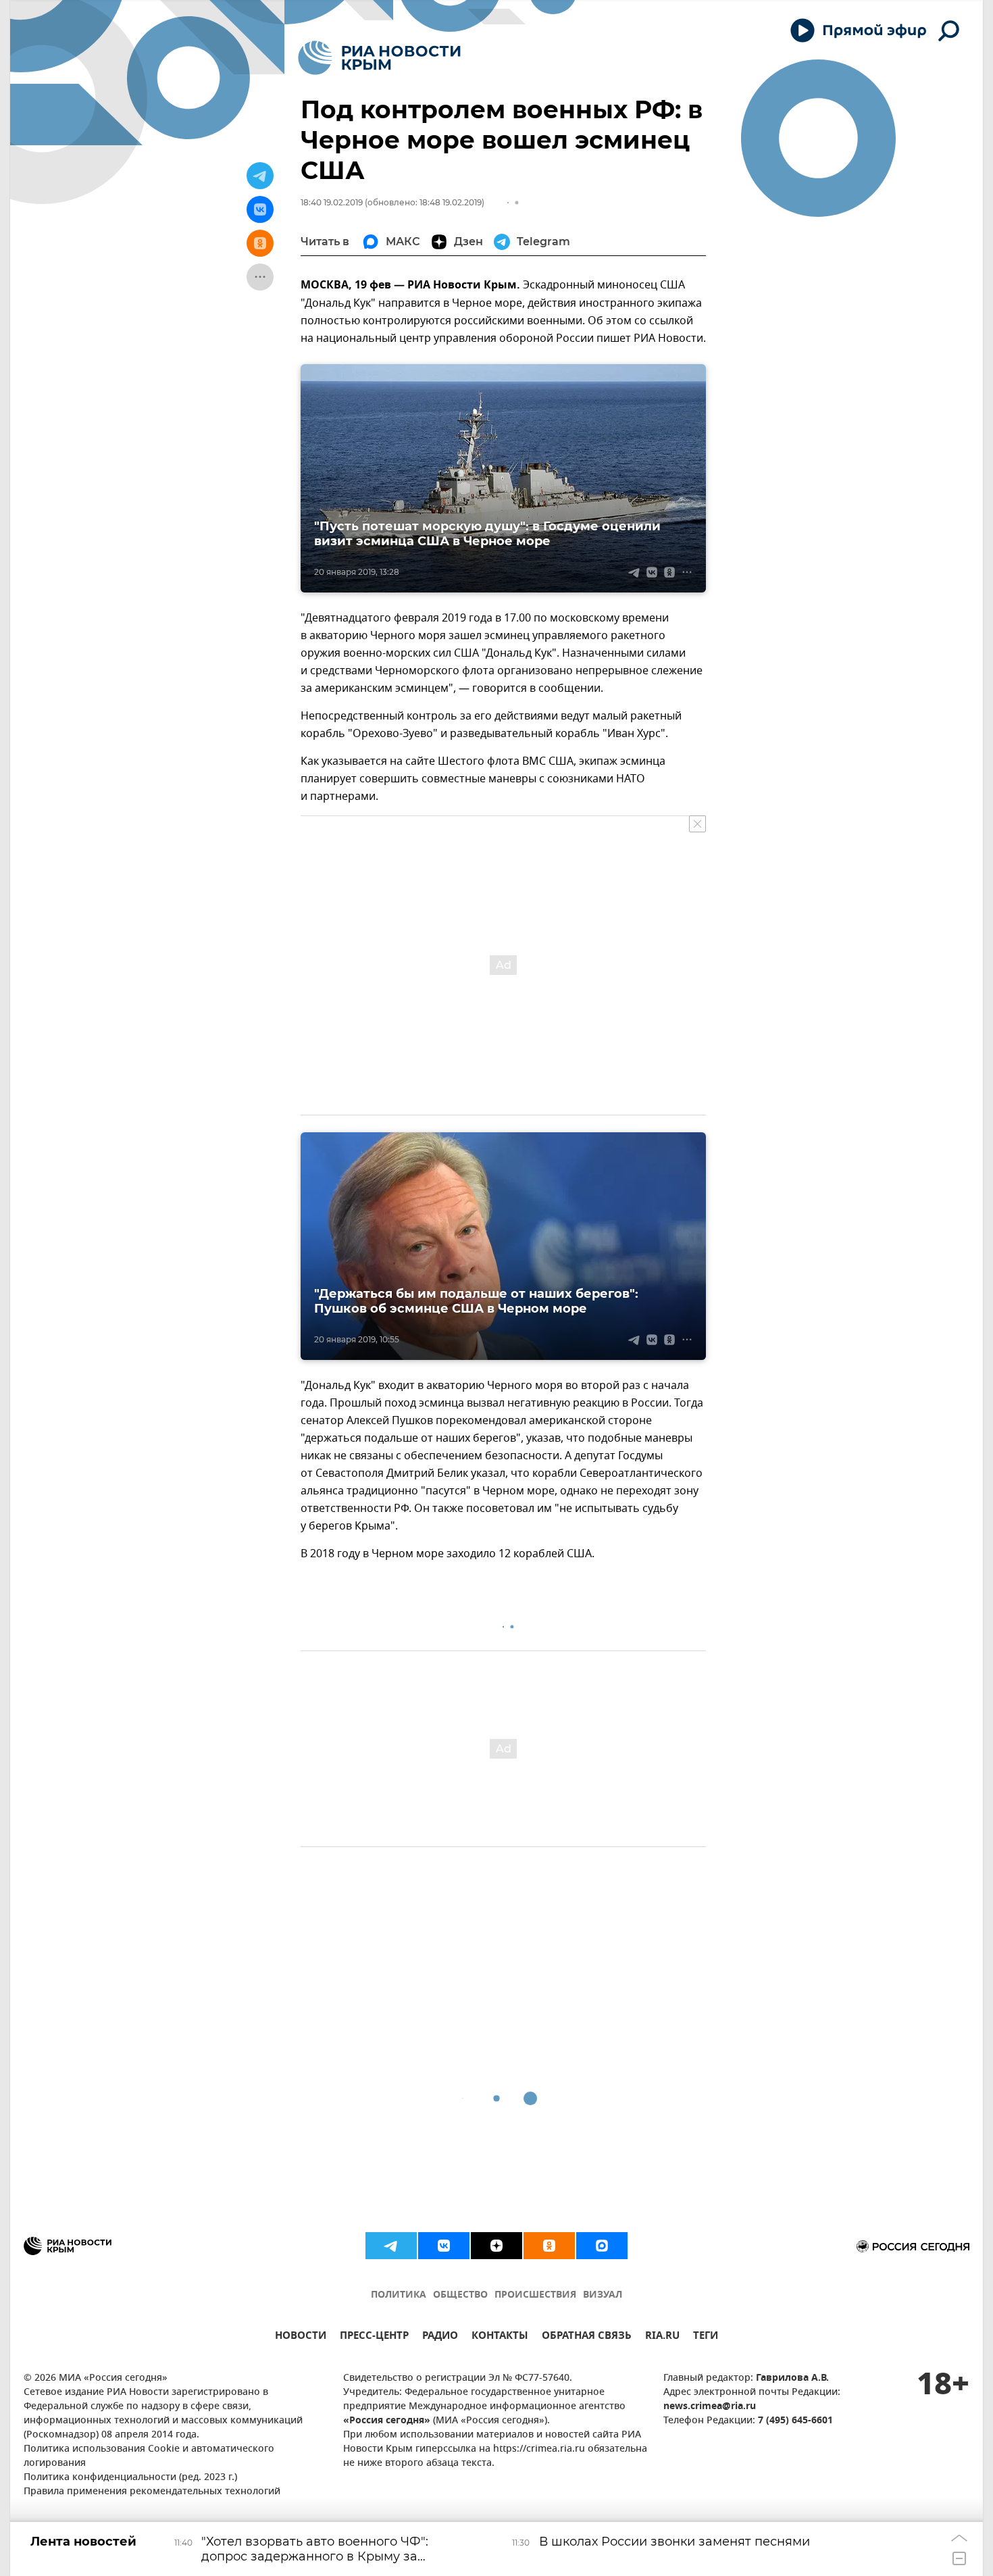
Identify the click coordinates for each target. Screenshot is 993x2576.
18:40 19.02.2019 (332, 202)
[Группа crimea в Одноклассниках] (549, 2246)
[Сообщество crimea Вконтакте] (444, 2246)
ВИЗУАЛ (603, 2295)
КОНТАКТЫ (500, 2337)
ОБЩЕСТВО (460, 2295)
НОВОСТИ (301, 2337)
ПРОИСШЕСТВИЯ (535, 2295)
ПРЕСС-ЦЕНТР (374, 2337)
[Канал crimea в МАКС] (602, 2246)
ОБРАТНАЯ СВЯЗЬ (587, 2337)
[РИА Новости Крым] (379, 58)
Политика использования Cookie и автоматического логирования (149, 2456)
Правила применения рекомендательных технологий (152, 2492)
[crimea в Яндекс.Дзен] (496, 2246)
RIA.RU (662, 2337)
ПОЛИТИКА (399, 2295)
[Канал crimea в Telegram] (391, 2246)
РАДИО (440, 2337)
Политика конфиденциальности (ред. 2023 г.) (130, 2478)
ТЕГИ (706, 2337)
